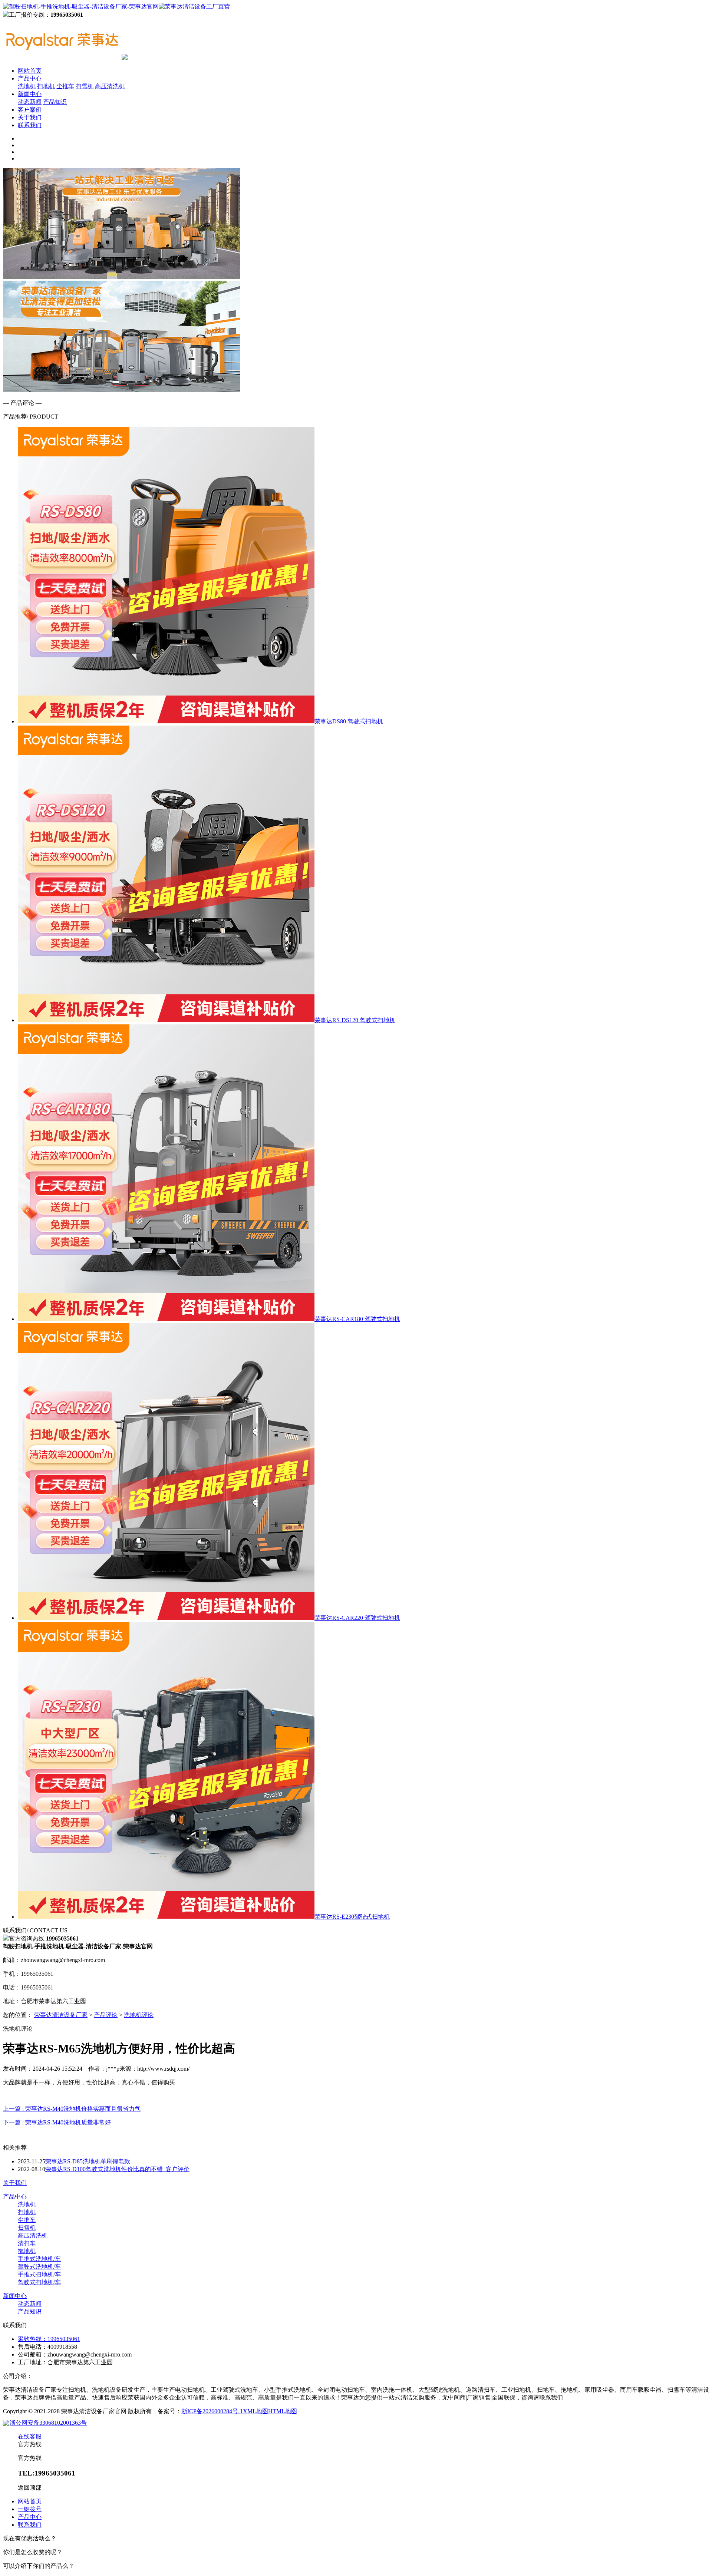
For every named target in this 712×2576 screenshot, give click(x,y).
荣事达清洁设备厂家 (61, 2015)
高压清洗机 (110, 86)
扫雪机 (85, 86)
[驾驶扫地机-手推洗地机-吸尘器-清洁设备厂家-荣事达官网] (116, 6)
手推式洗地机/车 (39, 2259)
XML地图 (256, 2411)
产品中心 (30, 78)
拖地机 (27, 2251)
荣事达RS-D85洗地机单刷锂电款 (88, 2161)
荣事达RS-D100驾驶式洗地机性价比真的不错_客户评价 (117, 2169)
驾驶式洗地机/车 (39, 2267)
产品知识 (55, 102)
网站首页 (30, 71)
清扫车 (27, 2243)
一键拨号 (30, 2509)
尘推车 (65, 86)
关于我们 (30, 117)
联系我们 (30, 125)
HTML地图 (283, 2411)
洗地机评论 (139, 2015)
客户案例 (30, 110)
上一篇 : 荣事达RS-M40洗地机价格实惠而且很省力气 (72, 2109)
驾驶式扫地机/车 (39, 2282)
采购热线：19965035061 (49, 2339)
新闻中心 (30, 94)
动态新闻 (30, 102)
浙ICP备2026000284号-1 (212, 2411)
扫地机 (46, 86)
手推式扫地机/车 (39, 2274)
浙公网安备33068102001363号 (48, 2423)
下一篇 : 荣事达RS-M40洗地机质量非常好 (57, 2122)
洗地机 (27, 86)
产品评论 (106, 2015)
